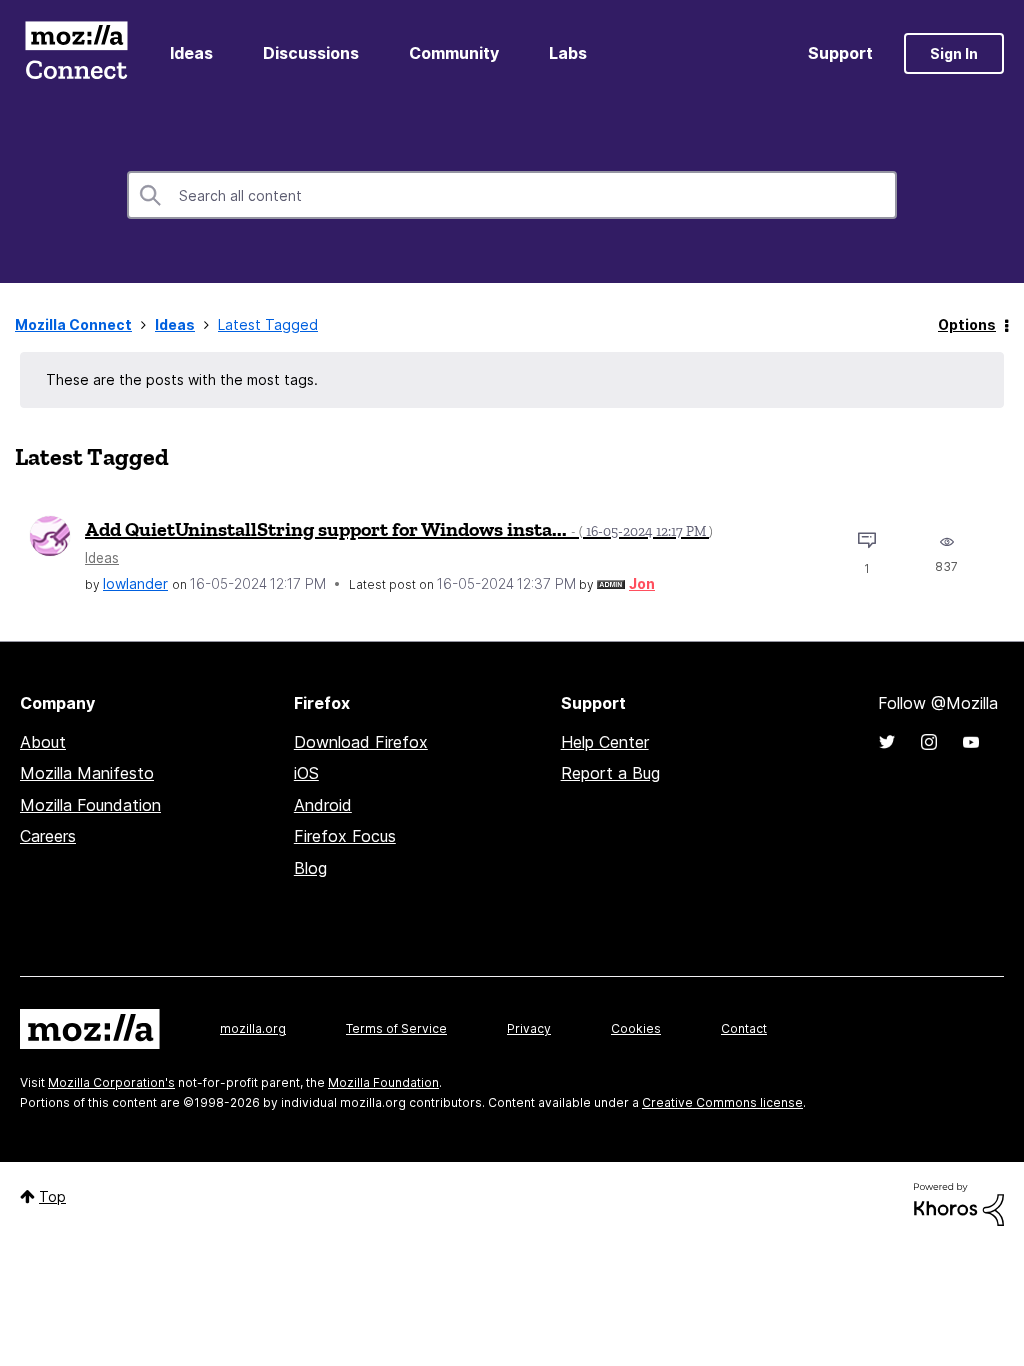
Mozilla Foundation (90, 805)
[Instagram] (929, 742)
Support (840, 53)
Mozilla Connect (76, 53)
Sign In (954, 53)
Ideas (191, 53)
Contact (744, 1028)
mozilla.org (253, 1028)
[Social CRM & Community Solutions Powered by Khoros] (959, 1202)
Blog (310, 868)
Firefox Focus (345, 836)
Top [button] (52, 1196)
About (43, 742)
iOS (306, 773)
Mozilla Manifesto (87, 773)
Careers (48, 836)
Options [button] (967, 324)
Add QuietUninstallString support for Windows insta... (399, 529)
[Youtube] (971, 742)
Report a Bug (610, 773)
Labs (568, 53)
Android (323, 805)
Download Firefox (361, 742)
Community (454, 53)
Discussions (311, 53)
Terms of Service (396, 1028)
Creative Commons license (722, 1102)
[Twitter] (887, 742)
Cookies (636, 1028)
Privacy (529, 1028)
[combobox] (512, 195)
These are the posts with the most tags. (182, 379)
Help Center (605, 742)
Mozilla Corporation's (111, 1082)
